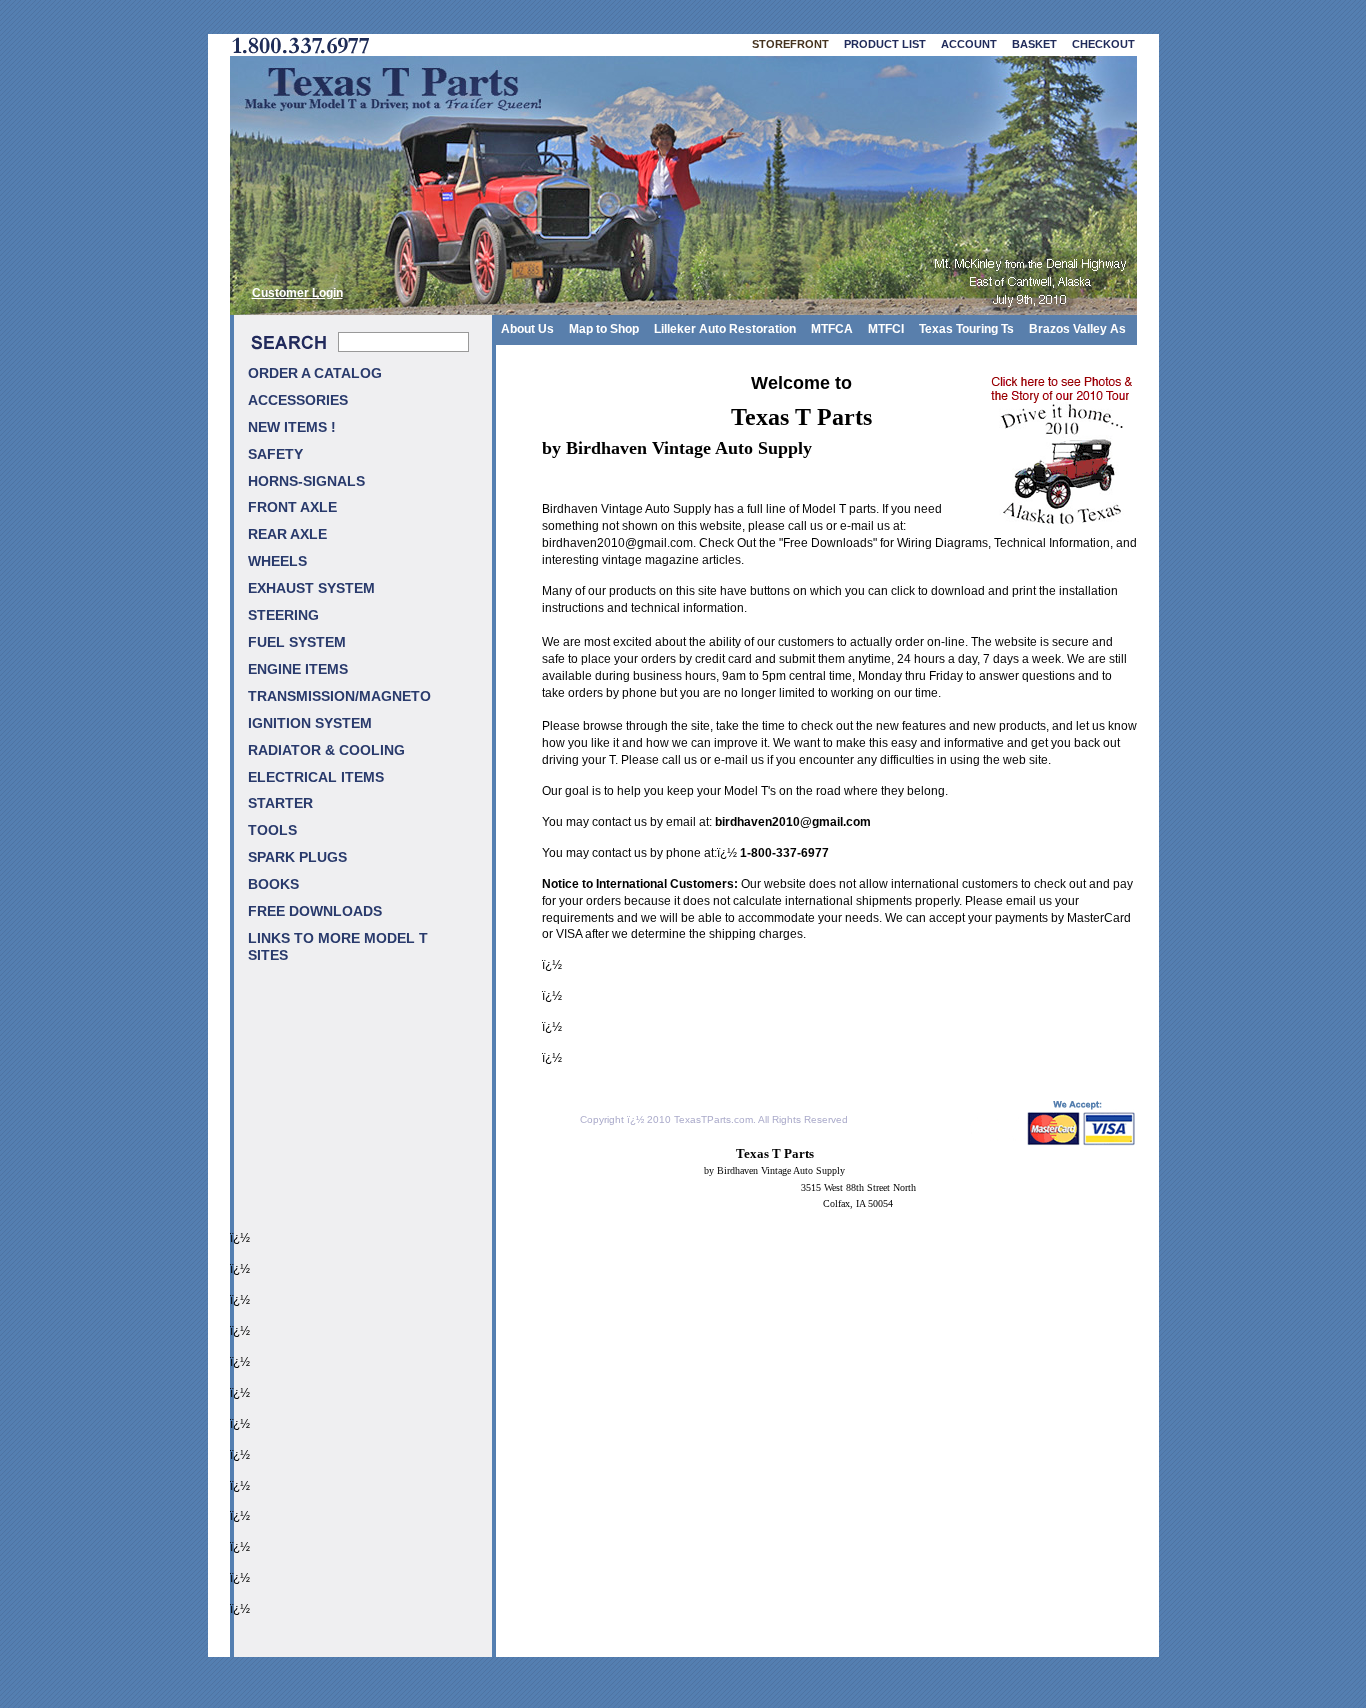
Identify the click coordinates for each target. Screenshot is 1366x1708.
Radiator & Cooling (326, 750)
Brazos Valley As (1077, 329)
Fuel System (297, 642)
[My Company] (683, 185)
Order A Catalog (315, 373)
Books (273, 884)
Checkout (1103, 44)
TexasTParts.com (713, 1119)
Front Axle (292, 507)
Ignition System (310, 723)
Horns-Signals (306, 481)
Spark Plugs (297, 857)
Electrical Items (316, 777)
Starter (280, 803)
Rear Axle (287, 534)
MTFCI (886, 329)
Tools (272, 830)
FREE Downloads (315, 911)
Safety (275, 454)
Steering (283, 615)
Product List (885, 44)
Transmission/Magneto (339, 696)
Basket (1034, 44)
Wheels (277, 561)
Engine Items (298, 669)
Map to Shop (604, 329)
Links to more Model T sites (338, 947)
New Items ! (292, 427)
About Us (527, 329)
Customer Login (297, 292)
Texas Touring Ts (966, 329)
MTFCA (832, 329)
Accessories (298, 400)
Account (969, 44)
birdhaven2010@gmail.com (617, 543)
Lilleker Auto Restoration (725, 329)
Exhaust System (311, 588)
